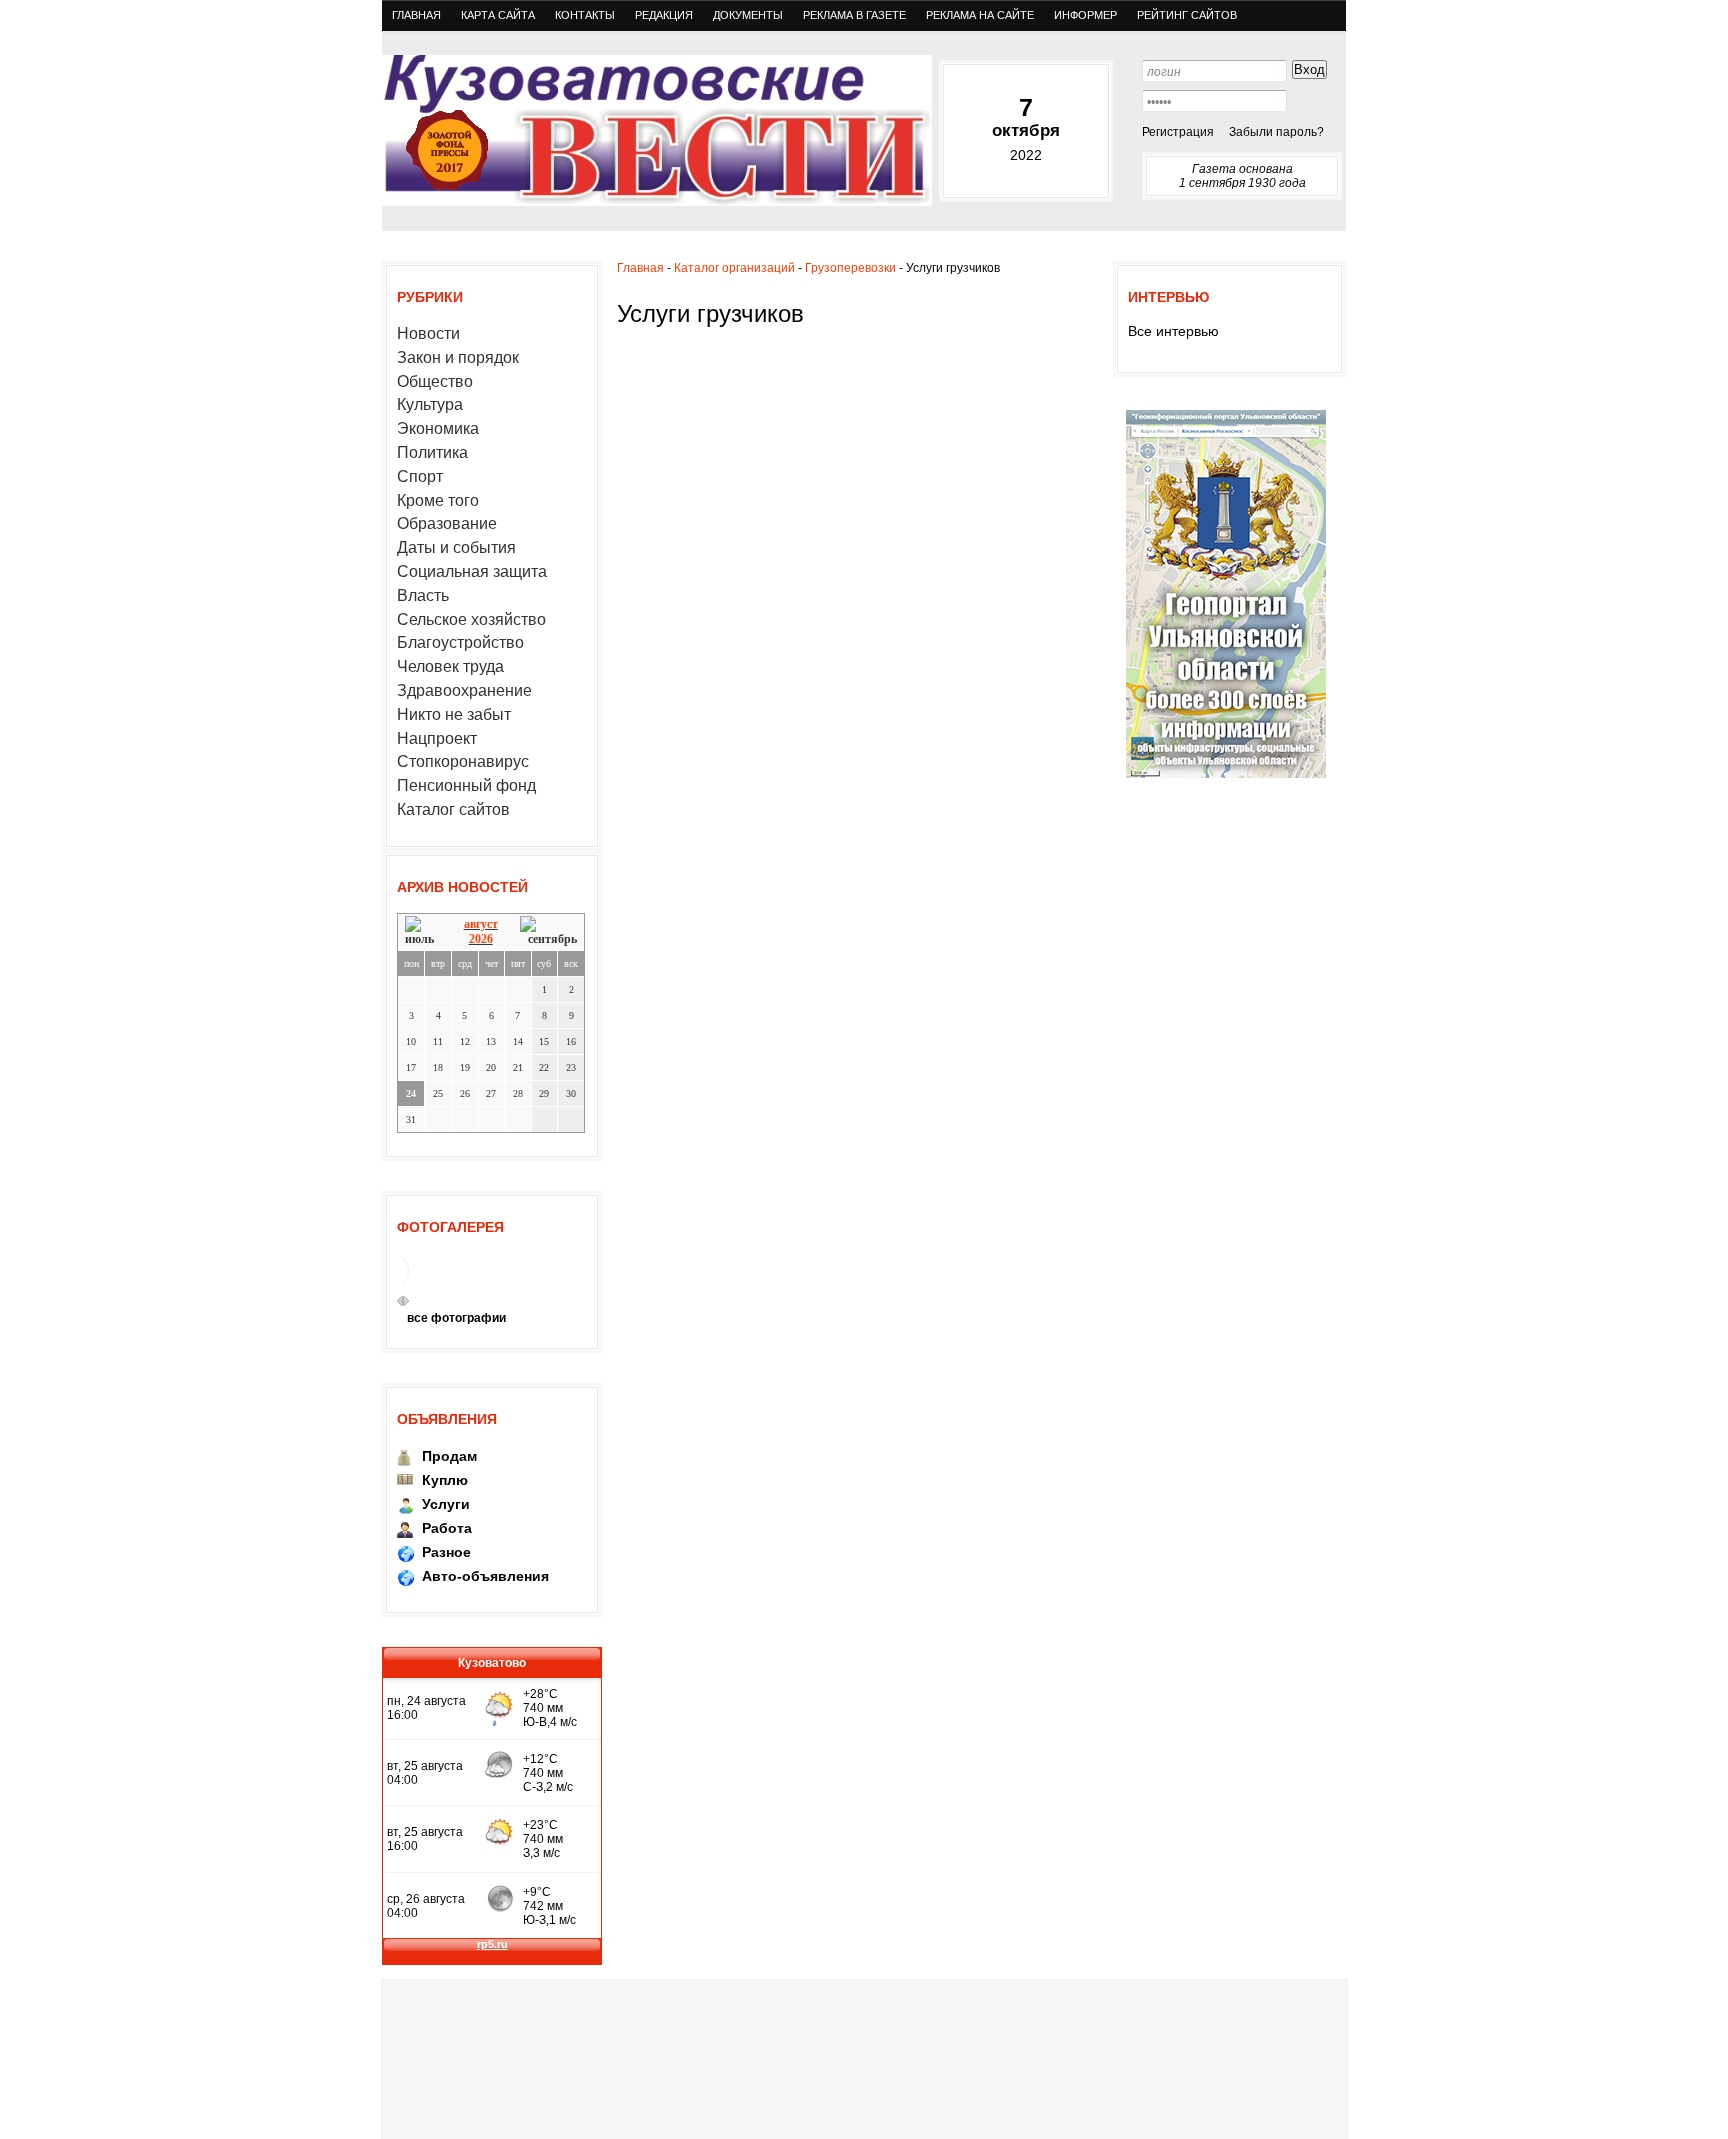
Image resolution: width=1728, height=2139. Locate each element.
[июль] (423, 931)
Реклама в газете (854, 15)
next (406, 1301)
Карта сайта (498, 15)
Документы (748, 15)
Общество (435, 381)
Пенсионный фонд (466, 785)
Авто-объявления (485, 1576)
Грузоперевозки (850, 268)
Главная (416, 15)
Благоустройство (460, 642)
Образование (447, 523)
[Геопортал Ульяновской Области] (1226, 777)
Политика (432, 452)
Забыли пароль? (1276, 132)
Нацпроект (437, 738)
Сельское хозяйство (471, 619)
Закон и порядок (458, 357)
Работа (447, 1528)
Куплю (445, 1480)
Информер (1085, 15)
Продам (449, 1456)
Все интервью (1173, 331)
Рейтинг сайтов (1187, 15)
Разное (446, 1552)
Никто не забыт (454, 714)
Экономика (438, 428)
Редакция (664, 15)
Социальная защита (472, 571)
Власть (423, 595)
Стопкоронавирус (463, 761)
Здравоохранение (464, 690)
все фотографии (456, 1318)
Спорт (420, 476)
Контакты (585, 15)
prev (400, 1301)
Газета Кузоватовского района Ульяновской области (657, 130)
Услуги (446, 1504)
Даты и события (456, 547)
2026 (481, 939)
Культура (430, 404)
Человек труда (450, 666)
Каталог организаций (734, 268)
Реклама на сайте (980, 15)
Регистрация (1178, 132)
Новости (428, 333)
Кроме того (438, 500)
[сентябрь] (548, 931)
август (481, 924)
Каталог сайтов (453, 809)
